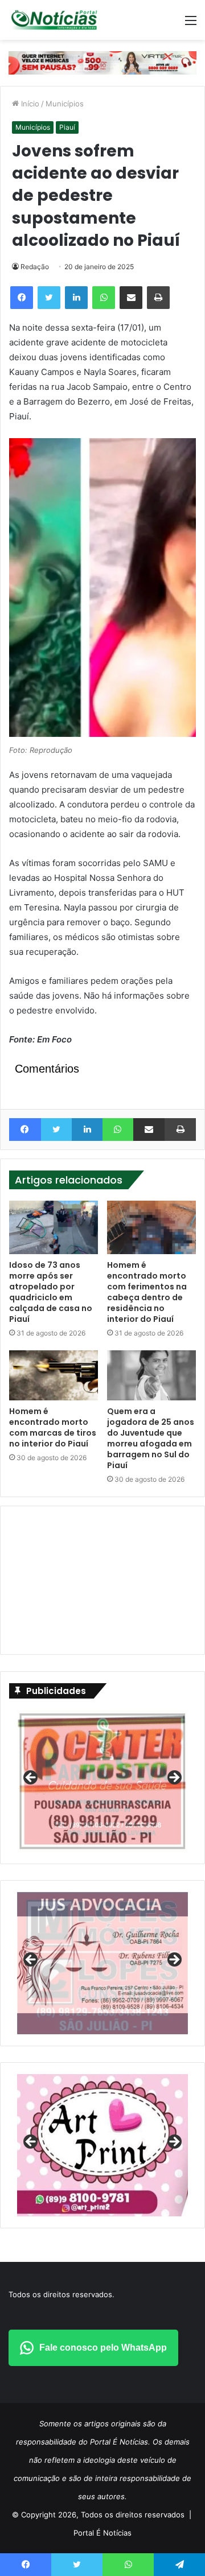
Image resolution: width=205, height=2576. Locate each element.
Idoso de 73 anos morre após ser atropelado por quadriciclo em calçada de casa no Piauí (51, 1292)
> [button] (174, 1778)
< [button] (31, 1778)
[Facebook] (22, 298)
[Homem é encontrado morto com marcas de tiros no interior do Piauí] (54, 1375)
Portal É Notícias (102, 2533)
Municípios (65, 104)
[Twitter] (49, 298)
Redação (35, 267)
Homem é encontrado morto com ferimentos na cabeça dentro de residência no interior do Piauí (147, 1292)
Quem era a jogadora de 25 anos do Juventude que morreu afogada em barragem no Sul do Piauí (151, 1438)
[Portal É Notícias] (54, 20)
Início (29, 104)
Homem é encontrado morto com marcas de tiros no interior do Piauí (53, 1427)
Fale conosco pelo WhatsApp (103, 2348)
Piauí (67, 127)
